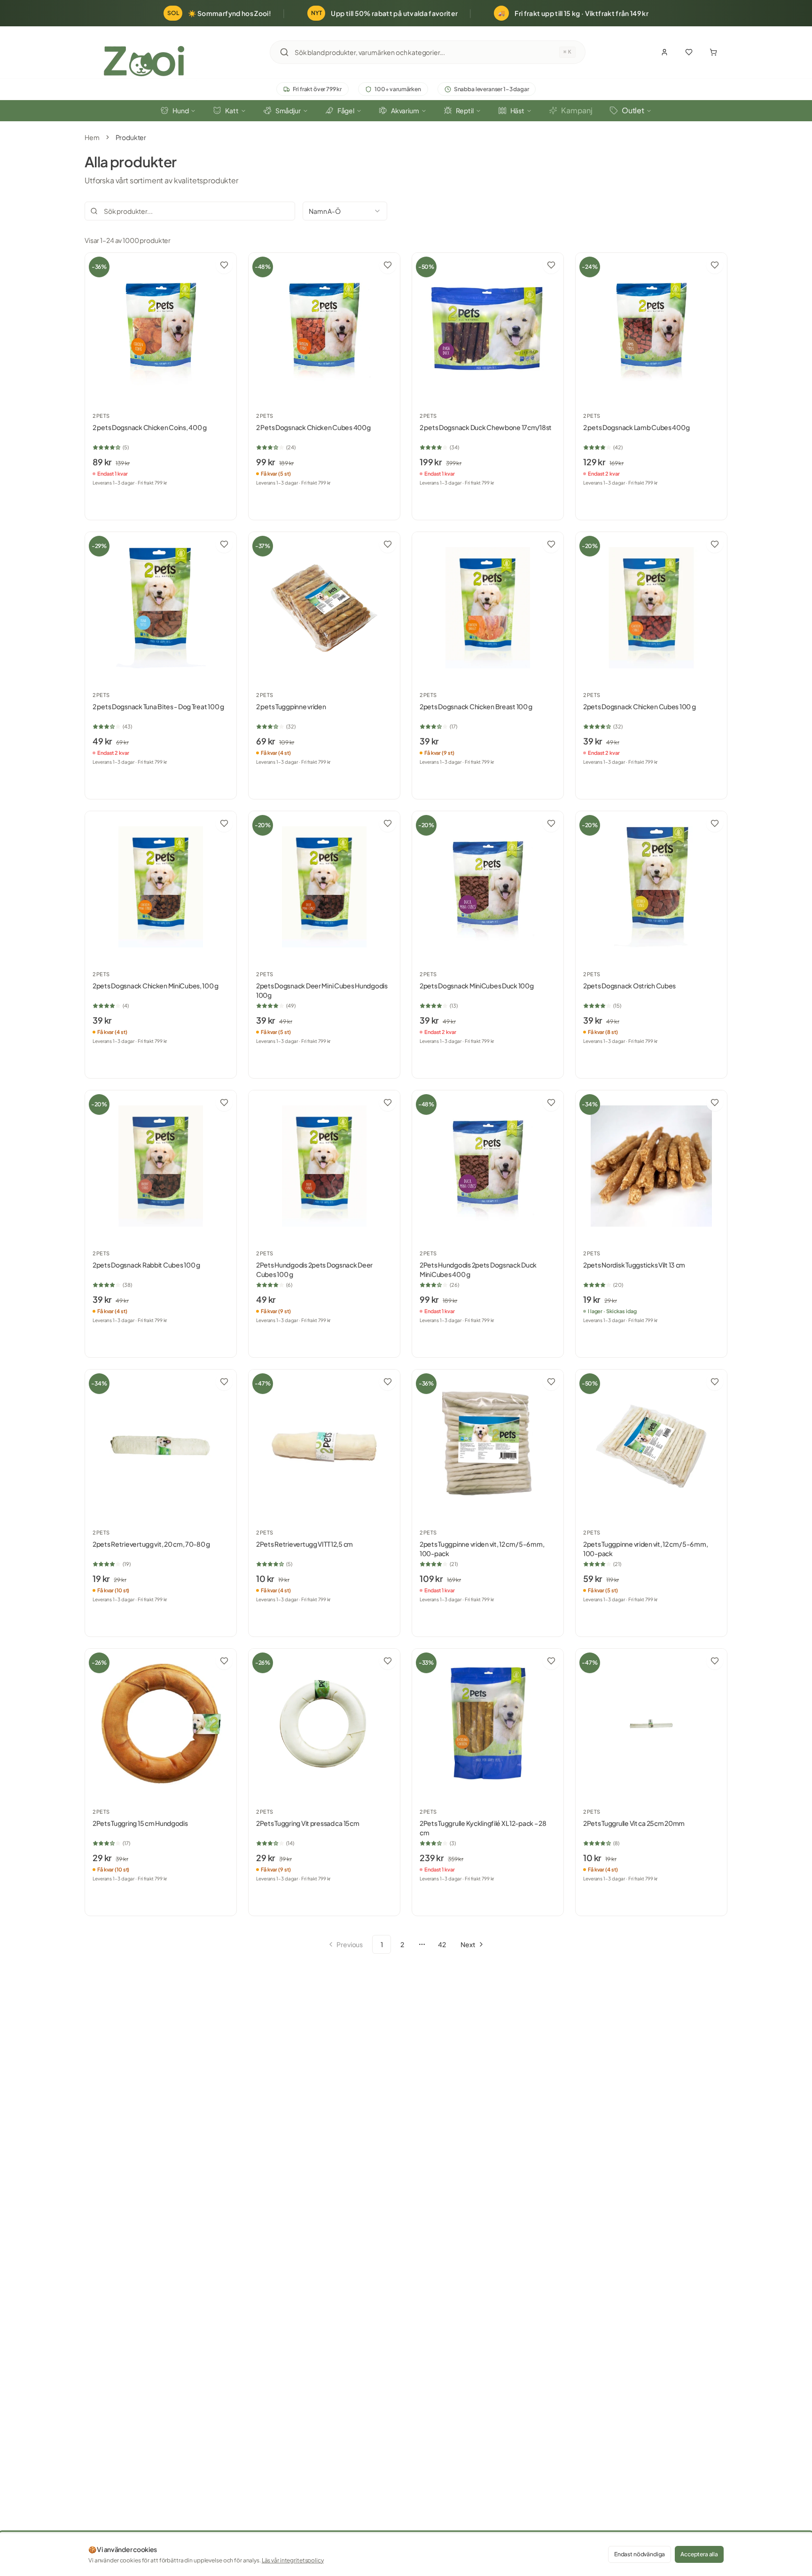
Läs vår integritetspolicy (293, 2560)
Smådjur (288, 110)
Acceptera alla (699, 2554)
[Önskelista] (689, 52)
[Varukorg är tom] (713, 52)
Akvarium (405, 110)
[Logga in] (664, 52)
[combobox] (427, 52)
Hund (180, 110)
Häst (517, 110)
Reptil (465, 110)
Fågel (346, 110)
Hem (92, 137)
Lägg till (166, 502)
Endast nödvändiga (640, 2554)
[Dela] (205, 265)
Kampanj (577, 110)
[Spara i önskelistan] (224, 265)
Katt (232, 110)
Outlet (633, 110)
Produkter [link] (131, 137)
